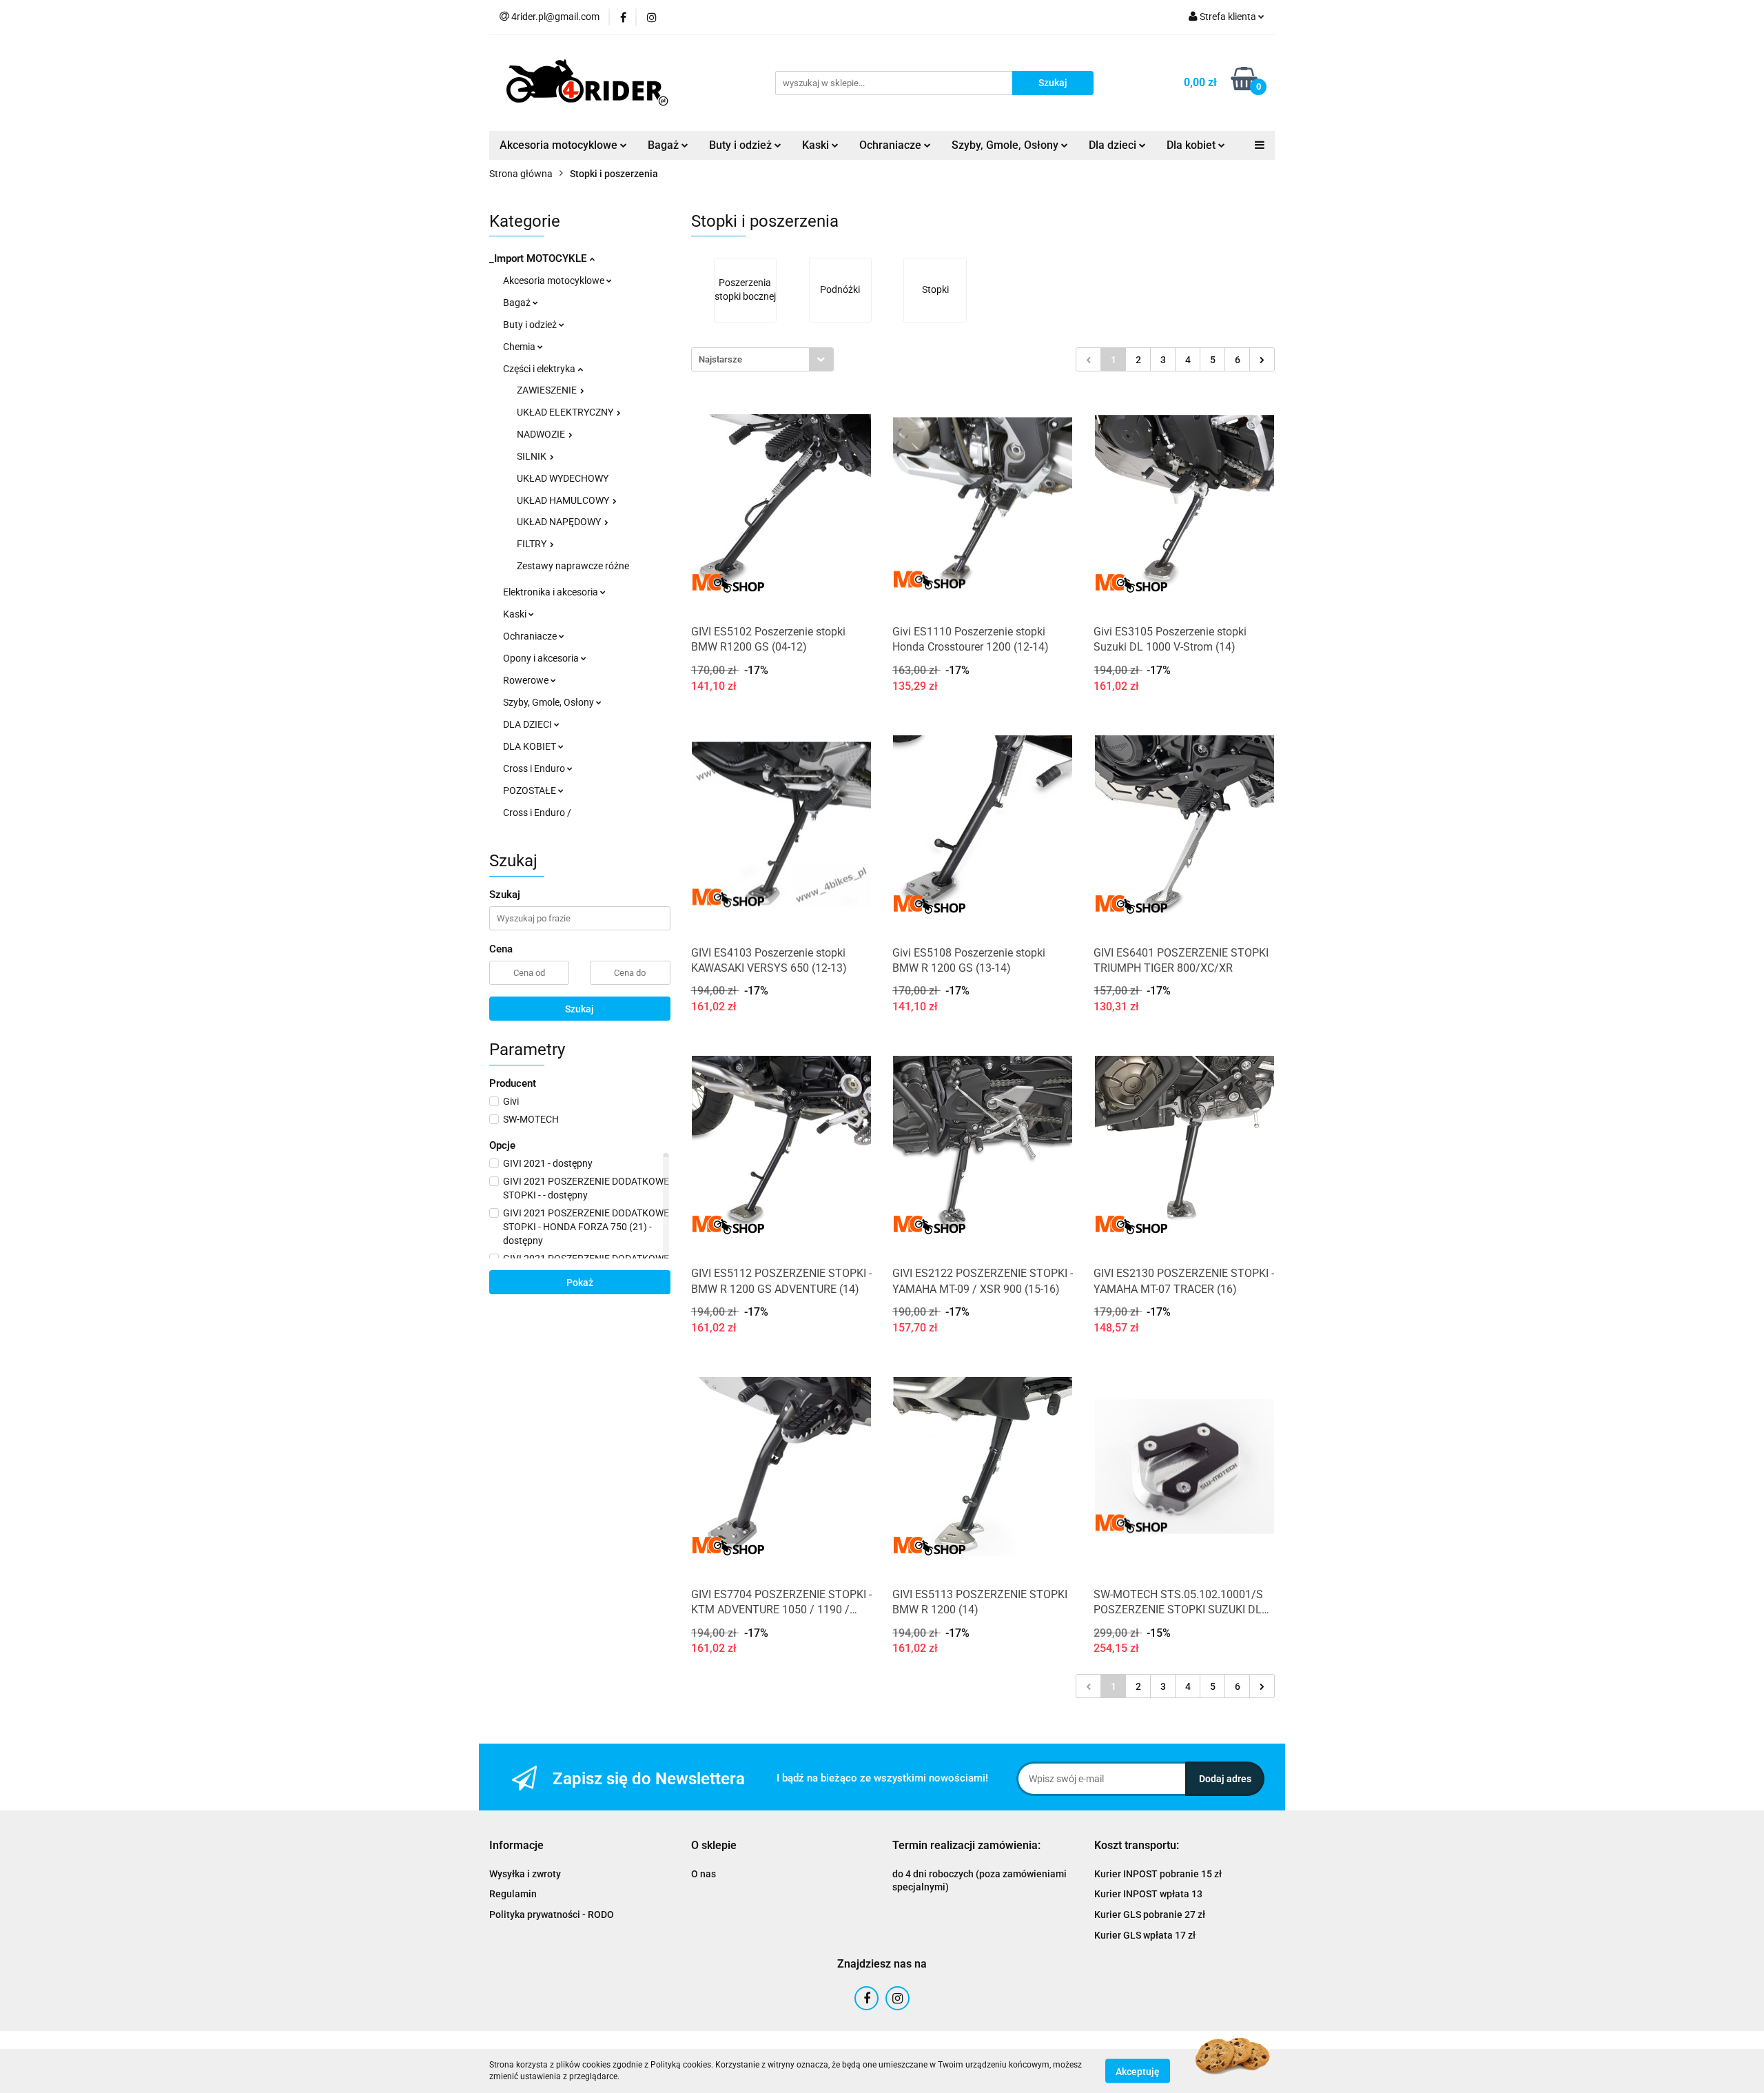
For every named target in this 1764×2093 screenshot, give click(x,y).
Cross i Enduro (535, 768)
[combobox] (762, 359)
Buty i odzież (531, 325)
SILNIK (533, 456)
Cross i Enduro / (537, 813)
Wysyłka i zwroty (525, 1874)
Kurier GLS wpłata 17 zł (1145, 1935)
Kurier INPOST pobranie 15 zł (1158, 1874)
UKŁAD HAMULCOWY (564, 500)
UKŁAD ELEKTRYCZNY (566, 412)
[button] (516, 1846)
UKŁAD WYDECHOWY (563, 478)
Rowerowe (527, 680)
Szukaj (580, 1009)
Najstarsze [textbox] (720, 359)
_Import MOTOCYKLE (539, 258)
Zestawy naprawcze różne (573, 566)
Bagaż (518, 303)
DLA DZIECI (529, 724)
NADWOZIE (542, 434)
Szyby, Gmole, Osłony (550, 702)
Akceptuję (1138, 2071)
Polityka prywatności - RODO (552, 1915)
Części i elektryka (540, 369)
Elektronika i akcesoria (552, 592)
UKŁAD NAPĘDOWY (560, 522)
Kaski (516, 614)
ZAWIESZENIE (548, 390)
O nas (704, 1874)
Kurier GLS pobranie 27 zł (1150, 1915)
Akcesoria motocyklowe (555, 280)
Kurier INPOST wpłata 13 (1148, 1894)
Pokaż (580, 1283)
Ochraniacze (531, 636)
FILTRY (533, 544)
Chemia (520, 347)
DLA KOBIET (531, 746)
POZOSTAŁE (531, 790)
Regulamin (513, 1894)
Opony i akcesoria (542, 658)
